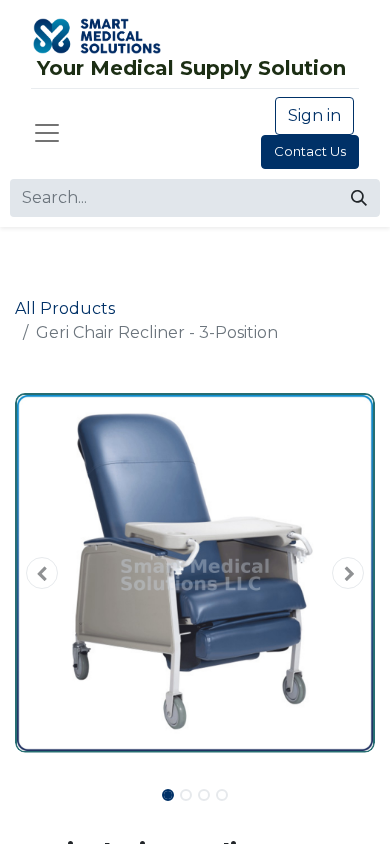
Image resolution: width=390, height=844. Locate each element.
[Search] (359, 198)
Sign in (314, 115)
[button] (42, 573)
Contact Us (310, 151)
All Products (65, 308)
